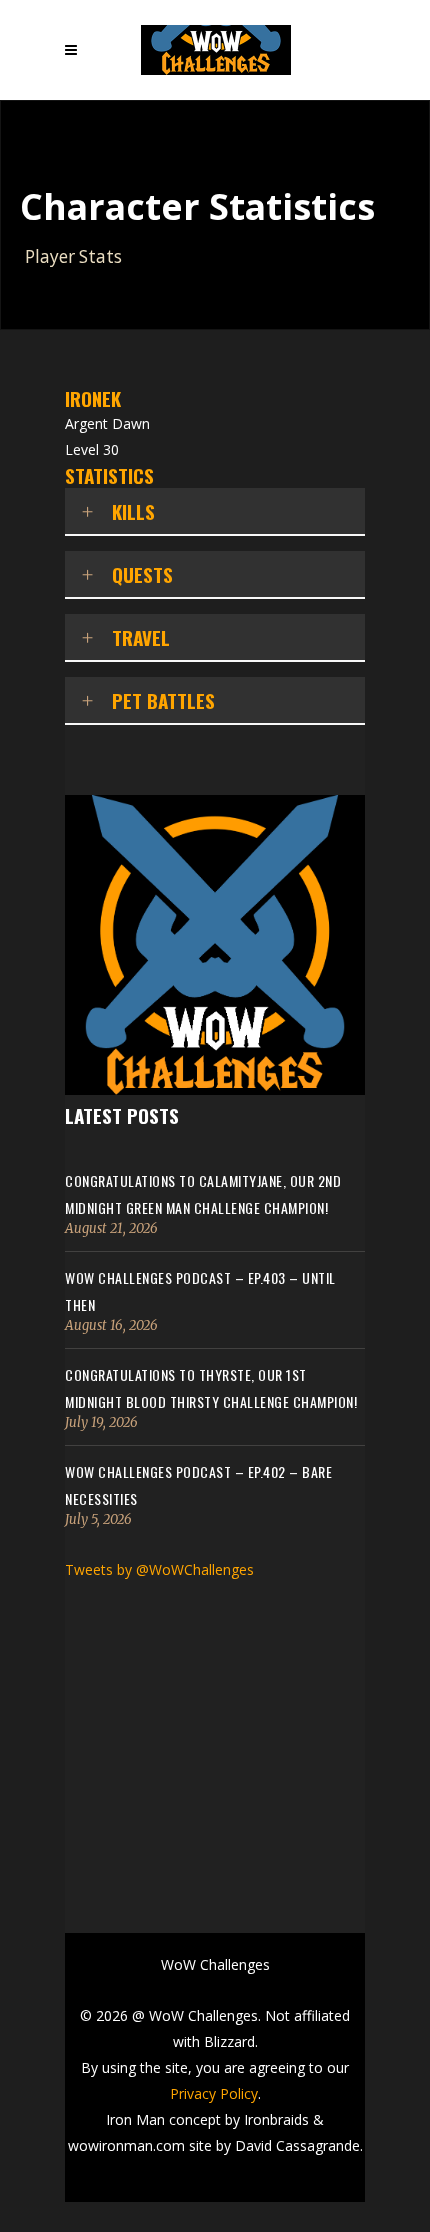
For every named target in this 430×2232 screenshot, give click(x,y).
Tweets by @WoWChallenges (159, 1569)
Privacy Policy (214, 2093)
